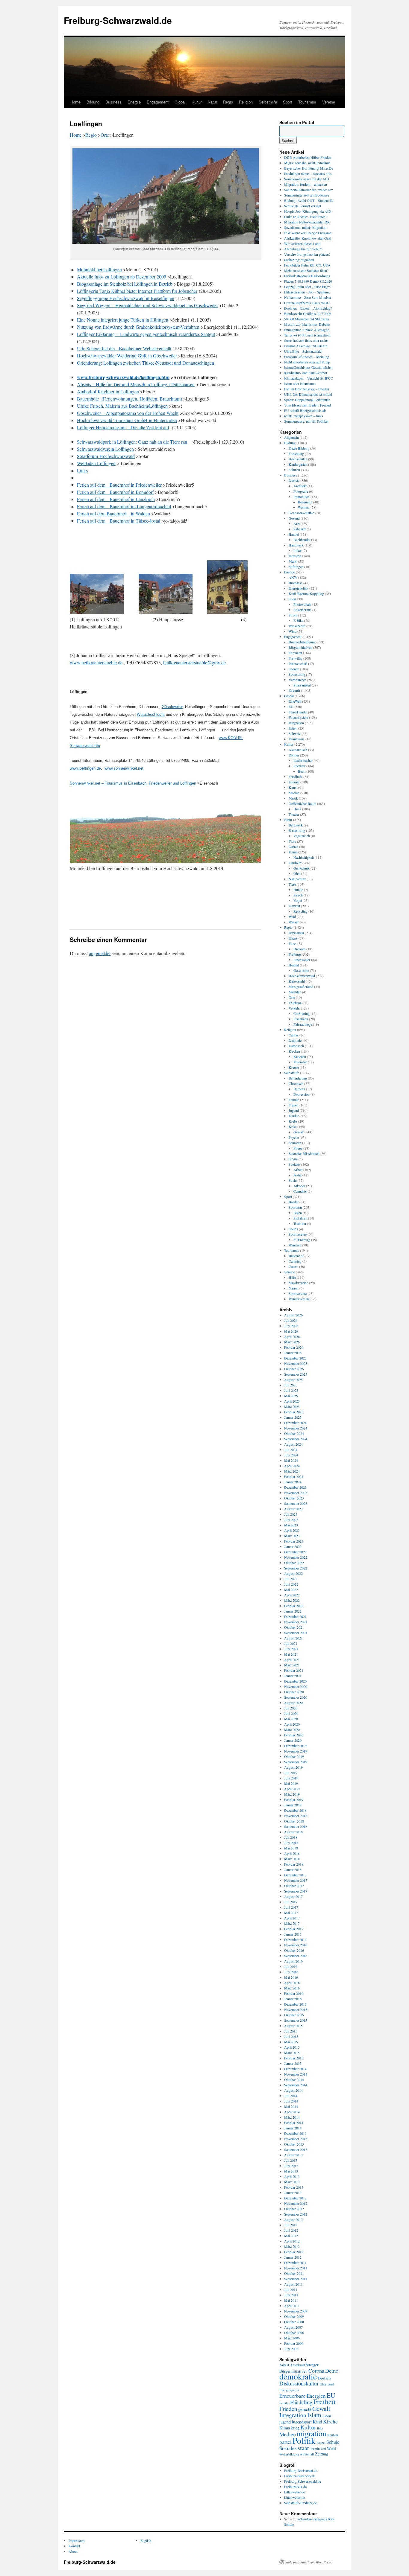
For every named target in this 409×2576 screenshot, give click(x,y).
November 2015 (296, 2009)
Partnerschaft (298, 663)
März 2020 (292, 1729)
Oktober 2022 (294, 1563)
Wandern (295, 1245)
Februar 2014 (294, 2123)
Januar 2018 (293, 1869)
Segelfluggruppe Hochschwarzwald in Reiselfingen (126, 298)
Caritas (294, 1035)
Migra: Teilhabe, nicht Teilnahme (307, 163)
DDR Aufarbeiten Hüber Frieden (308, 157)
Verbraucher (297, 680)
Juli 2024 (291, 1450)
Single (293, 1159)
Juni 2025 (291, 1390)
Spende (294, 669)
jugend (285, 2422)
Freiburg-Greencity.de (300, 2476)
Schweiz (295, 733)
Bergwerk (296, 825)
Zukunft (294, 690)
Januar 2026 (293, 1353)
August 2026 (293, 1315)
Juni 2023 (291, 1520)
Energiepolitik (299, 588)
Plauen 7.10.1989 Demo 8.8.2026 (308, 281)
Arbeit (298, 1170)
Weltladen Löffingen (96, 463)
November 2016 (296, 1945)
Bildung (93, 102)
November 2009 (296, 2311)
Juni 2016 (291, 1972)
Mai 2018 (291, 1848)
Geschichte (301, 970)
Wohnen (304, 507)
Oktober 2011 (294, 2273)
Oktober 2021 (294, 1627)
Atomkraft (297, 2365)
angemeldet (100, 953)
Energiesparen (289, 2390)
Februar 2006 (294, 2343)
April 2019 (292, 1789)
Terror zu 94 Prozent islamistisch (307, 335)
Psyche (294, 1137)
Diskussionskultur (299, 2383)
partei (285, 2442)
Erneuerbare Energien (303, 2396)
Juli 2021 (291, 1643)
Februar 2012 (294, 2252)
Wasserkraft (297, 626)
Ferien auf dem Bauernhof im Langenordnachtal (124, 506)
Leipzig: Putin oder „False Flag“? (308, 287)
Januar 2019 (293, 1805)
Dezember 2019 (295, 1746)
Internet (294, 782)
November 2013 (296, 2139)
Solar (292, 599)
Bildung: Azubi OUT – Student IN (309, 200)
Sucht (293, 1180)
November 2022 (296, 1557)
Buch (302, 771)
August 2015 (293, 2026)
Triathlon (300, 1223)
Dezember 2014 (295, 2069)
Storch (298, 895)
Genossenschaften (302, 513)
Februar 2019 (294, 1799)
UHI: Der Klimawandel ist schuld (308, 394)
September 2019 (296, 1762)
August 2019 (293, 1767)
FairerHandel (298, 712)
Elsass (293, 938)
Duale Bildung (299, 448)
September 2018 (296, 1826)
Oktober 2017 (294, 1886)
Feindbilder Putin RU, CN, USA (307, 265)
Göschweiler (172, 707)
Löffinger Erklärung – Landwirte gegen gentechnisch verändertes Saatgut (146, 334)
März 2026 (292, 1342)
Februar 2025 (294, 1412)
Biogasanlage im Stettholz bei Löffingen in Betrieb (125, 284)
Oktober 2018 (294, 1821)
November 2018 (296, 1816)
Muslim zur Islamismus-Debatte (307, 324)
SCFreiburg (302, 1240)
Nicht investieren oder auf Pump (307, 362)
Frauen (294, 1105)
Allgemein (291, 437)
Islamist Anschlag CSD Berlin (306, 346)
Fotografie (301, 491)
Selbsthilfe (268, 102)
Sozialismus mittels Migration (305, 227)
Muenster (300, 1062)
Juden (327, 2416)
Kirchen (294, 1051)
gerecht (305, 2409)
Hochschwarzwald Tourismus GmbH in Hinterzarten (127, 420)
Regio (228, 102)
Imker (298, 550)
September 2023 (296, 1503)
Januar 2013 (293, 2193)
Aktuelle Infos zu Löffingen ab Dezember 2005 (122, 277)
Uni (323, 2449)
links (320, 2428)
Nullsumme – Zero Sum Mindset (307, 297)
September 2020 (296, 1697)
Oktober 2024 (294, 1433)
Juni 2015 (291, 2036)
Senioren (295, 1143)
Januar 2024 (293, 1482)
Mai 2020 (291, 1719)
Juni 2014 (291, 2101)
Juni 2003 (291, 2349)
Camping (295, 1261)
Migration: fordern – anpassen (306, 184)
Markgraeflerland (301, 986)
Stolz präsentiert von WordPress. (309, 2562)
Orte (105, 135)
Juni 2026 (291, 1326)
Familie (294, 1100)
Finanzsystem (298, 717)
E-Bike (298, 620)
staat (303, 2448)
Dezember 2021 (295, 1616)
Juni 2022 (291, 1584)
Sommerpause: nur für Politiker (306, 421)
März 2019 (292, 1794)
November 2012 (296, 2203)
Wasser (294, 922)
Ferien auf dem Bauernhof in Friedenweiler (119, 485)
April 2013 (292, 2176)
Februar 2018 (294, 1864)
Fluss (293, 943)
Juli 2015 (291, 2031)
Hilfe (292, 1277)
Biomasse (296, 583)
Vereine (329, 102)
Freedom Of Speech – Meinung (307, 357)
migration (312, 2433)
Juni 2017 (291, 1907)
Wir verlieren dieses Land (302, 243)
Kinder (294, 1116)
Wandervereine (299, 1299)
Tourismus (307, 102)
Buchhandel (302, 540)
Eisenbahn (301, 1019)
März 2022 (292, 1600)
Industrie (295, 556)
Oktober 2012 (294, 2209)
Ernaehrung (297, 830)
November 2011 (296, 2268)
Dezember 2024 (295, 1423)
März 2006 (292, 2338)
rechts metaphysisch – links (304, 416)
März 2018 (292, 1859)
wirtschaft (307, 2454)
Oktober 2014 (294, 2079)
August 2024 (293, 1444)
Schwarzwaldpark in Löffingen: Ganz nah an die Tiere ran (132, 442)
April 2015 (292, 2047)
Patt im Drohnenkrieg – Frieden (307, 389)
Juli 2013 (291, 2160)
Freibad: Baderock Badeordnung (307, 276)
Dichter (294, 755)
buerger (312, 2365)
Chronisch (296, 1083)
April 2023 (292, 1530)
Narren (294, 1288)
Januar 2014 (293, 2128)
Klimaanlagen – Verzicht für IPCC (309, 378)
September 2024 (296, 1439)
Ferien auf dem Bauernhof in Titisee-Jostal (119, 521)
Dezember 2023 (295, 1487)
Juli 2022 (291, 1579)
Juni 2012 (291, 2230)
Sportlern (295, 1207)
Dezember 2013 (295, 2133)
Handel (294, 534)
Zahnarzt (300, 529)
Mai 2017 (291, 1913)
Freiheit (325, 2401)
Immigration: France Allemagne (307, 330)
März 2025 (292, 1406)
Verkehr (294, 1008)
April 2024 (292, 1466)
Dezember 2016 (295, 1939)
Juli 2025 (291, 1385)
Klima (293, 852)
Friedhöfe (296, 777)
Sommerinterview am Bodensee (307, 195)
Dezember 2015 (295, 2004)
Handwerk (296, 545)
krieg (295, 2428)
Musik (293, 798)
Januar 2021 (293, 1676)
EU (291, 707)
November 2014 (296, 2074)
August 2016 (293, 1961)
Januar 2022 (293, 1611)
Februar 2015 (294, 2058)
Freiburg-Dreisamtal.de (301, 2470)
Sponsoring (297, 674)
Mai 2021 (291, 1654)
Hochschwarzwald (302, 976)
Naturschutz (297, 879)
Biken (298, 1213)
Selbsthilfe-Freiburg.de (300, 2503)
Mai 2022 (291, 1590)
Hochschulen (298, 459)
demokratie (298, 2376)
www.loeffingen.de (85, 768)
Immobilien (302, 497)
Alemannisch (298, 750)
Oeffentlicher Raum (302, 803)
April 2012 (292, 2241)
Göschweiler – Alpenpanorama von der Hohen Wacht (128, 413)
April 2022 (292, 1595)
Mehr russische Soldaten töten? (306, 270)
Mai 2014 (291, 2106)
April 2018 (292, 1853)
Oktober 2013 (294, 2144)
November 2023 (296, 1493)
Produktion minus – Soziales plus (308, 173)
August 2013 (293, 2155)
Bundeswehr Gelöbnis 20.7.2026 (308, 313)
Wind (293, 631)
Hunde (298, 890)
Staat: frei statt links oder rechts (306, 340)
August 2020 (293, 1703)
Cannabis (300, 1191)
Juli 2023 (291, 1514)
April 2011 (292, 2306)
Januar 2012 (293, 2257)
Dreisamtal (296, 933)
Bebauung (305, 502)
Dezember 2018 (295, 1810)
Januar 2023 (293, 1546)
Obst (297, 873)
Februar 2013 (294, 2187)
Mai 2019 (291, 1783)
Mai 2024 (291, 1460)
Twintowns (297, 739)
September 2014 (296, 2085)
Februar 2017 (294, 1929)
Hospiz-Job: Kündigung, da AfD (308, 211)
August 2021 (293, 1638)
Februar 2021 (294, 1670)
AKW (293, 577)
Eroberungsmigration (299, 260)
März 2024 (292, 1471)
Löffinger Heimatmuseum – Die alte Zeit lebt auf (123, 427)
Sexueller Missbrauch (304, 1153)
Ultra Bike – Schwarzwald (303, 351)
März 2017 (292, 1923)
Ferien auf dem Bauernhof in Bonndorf (115, 492)
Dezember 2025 (295, 1358)
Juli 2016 (291, 1966)
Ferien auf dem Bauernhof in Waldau (113, 513)
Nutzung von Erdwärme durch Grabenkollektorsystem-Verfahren (138, 327)
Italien (293, 728)
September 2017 (296, 1891)
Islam (314, 2415)
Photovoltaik (302, 604)
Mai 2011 (291, 2300)
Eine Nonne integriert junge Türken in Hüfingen (123, 320)
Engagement (158, 102)
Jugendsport (302, 2422)
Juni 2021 (291, 1649)
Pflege (298, 1148)
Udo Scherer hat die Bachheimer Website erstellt (124, 348)
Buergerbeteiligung (302, 642)
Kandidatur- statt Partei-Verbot (306, 373)
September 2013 (296, 2149)
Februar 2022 (294, 1606)
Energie (134, 102)
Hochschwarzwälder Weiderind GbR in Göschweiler (127, 356)
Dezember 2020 (295, 1681)
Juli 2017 (291, 1902)
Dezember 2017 (295, 1875)
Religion (246, 102)
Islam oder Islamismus (300, 383)
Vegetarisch (302, 836)
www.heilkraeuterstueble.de (96, 662)
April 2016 (292, 1983)
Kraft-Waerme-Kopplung (306, 593)
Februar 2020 (294, 1735)
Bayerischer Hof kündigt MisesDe (309, 168)
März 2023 (292, 1536)
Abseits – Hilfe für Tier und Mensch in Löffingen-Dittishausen (136, 384)
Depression (302, 1094)
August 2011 (293, 2284)
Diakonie (295, 1040)
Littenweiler (302, 960)
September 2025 (296, 1374)
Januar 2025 (293, 1417)
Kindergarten (298, 464)
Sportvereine (298, 1234)
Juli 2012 (291, 2225)
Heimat (294, 965)
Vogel (298, 900)
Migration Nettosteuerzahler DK (307, 222)
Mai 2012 (291, 2236)
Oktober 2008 (294, 2322)
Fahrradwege (303, 1024)
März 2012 (292, 2246)
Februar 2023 (294, 1541)
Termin (315, 2449)
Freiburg (295, 954)
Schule (333, 2442)
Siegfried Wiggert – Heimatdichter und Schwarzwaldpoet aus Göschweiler (147, 305)
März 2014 (292, 2117)
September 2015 (296, 2020)
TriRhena (295, 1003)
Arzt (297, 523)
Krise (293, 1126)
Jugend (294, 1110)
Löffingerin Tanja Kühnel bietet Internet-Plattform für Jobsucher (137, 291)
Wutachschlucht (151, 714)
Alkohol (299, 1186)
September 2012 (296, 2214)
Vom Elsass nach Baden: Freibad (307, 405)
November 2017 (296, 1880)
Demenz (299, 1089)
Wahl (331, 2448)
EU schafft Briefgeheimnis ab (305, 410)
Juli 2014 (291, 2096)
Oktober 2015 (294, 2015)
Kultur (197, 102)
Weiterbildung (289, 2454)
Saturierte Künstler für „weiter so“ (308, 190)
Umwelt (294, 906)
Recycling (300, 911)
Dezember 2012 (295, 2198)
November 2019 (296, 1751)
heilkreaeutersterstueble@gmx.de (194, 662)
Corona (316, 2371)
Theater (294, 814)
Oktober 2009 (294, 2316)
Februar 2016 (294, 1993)
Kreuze (294, 1067)
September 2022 (296, 1568)
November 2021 (296, 1622)
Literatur (299, 766)
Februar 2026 (294, 1347)
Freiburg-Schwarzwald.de (118, 20)
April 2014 (292, 2112)
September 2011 (296, 2279)
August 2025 (293, 1380)
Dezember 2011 (295, 2263)
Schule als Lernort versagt (303, 206)
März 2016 (292, 1988)
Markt (293, 561)
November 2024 (296, 1428)
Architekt (300, 486)
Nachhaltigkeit (304, 857)
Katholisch (296, 1046)
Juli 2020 (291, 1708)
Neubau (333, 2435)
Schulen (294, 470)
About (73, 2551)
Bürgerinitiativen (300, 647)
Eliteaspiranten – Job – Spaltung (307, 292)
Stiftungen (296, 567)
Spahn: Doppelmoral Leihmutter (307, 400)
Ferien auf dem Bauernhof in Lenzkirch (116, 499)
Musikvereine (298, 1283)
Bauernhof (296, 1256)
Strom (293, 615)
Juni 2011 (291, 2295)
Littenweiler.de (294, 2492)
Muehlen (295, 992)
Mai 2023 (291, 1525)
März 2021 (292, 1665)
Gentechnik (302, 868)
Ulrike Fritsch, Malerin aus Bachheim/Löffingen (122, 406)
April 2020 (292, 1724)
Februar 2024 (294, 1476)
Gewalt (299, 1132)
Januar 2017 (293, 1934)
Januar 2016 (293, 1999)
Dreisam (299, 949)
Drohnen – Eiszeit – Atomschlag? (308, 308)
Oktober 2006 (294, 2333)
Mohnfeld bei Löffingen (99, 269)
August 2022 (293, 1573)
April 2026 (292, 1336)
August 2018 (293, 1832)
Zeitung (322, 2454)
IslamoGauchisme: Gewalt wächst (308, 367)
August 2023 (293, 1509)
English (146, 2540)
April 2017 (292, 1918)
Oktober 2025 (294, 1369)
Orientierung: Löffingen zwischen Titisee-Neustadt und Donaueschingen (146, 363)
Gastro (293, 1266)
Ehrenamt (295, 653)
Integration (296, 723)
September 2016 (296, 1956)
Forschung (296, 453)
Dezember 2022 (295, 1552)
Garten (293, 847)
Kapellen (300, 1056)
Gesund (294, 518)
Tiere (292, 884)
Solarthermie (302, 610)
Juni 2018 (291, 1843)
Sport (288, 102)
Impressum (77, 2540)
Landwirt (295, 863)
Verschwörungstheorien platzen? (307, 254)
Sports (293, 1229)
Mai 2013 (291, 2171)
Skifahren (300, 1218)
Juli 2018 (291, 1837)
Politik (304, 2440)
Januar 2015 (293, 2063)
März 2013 (292, 2182)
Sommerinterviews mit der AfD (307, 179)
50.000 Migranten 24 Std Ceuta (306, 319)
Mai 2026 (291, 1331)
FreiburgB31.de (295, 2487)
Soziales (294, 1164)
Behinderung (298, 1078)
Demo (332, 2371)
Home (75, 102)
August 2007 (293, 2327)
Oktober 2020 (294, 1692)
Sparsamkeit (302, 685)
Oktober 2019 (294, 1756)
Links (82, 470)
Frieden (288, 2409)
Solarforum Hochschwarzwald (106, 456)
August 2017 (293, 1896)
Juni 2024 (291, 1455)
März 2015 (292, 2053)
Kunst (293, 787)
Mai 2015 (291, 2042)
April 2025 (292, 1401)
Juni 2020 (291, 1713)
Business (113, 102)
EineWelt (295, 701)
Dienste (294, 480)
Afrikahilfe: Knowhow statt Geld (308, 238)
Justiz (297, 1175)
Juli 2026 (291, 1320)
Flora (292, 841)
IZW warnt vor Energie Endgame (308, 233)
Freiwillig (296, 658)
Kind (317, 2422)
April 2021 (292, 1660)
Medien (294, 793)
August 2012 (293, 2219)
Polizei (321, 2443)
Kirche (330, 2421)
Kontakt (74, 2546)
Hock (297, 809)
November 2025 (296, 1363)
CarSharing (302, 1013)
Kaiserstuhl (297, 981)
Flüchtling (301, 2402)
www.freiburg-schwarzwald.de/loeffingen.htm (123, 377)
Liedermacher (303, 760)
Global (180, 102)
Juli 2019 (291, 1773)
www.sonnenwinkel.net (124, 768)
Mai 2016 (291, 1977)
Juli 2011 (291, 2289)
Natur (212, 102)
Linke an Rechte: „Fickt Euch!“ (306, 217)
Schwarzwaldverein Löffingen (105, 449)
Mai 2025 (291, 1396)
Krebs (293, 1121)
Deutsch (324, 2378)
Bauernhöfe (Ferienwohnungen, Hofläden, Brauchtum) (129, 399)
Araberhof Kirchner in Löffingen (108, 391)
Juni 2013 (291, 2166)
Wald (292, 916)
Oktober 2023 (294, 1498)
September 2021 (296, 1633)
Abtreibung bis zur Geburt (303, 249)
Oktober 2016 (294, 1950)
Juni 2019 (291, 1778)
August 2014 (293, 2090)
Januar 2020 (293, 1740)
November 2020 (296, 1686)
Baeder (294, 1202)
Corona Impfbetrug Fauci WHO (307, 303)
